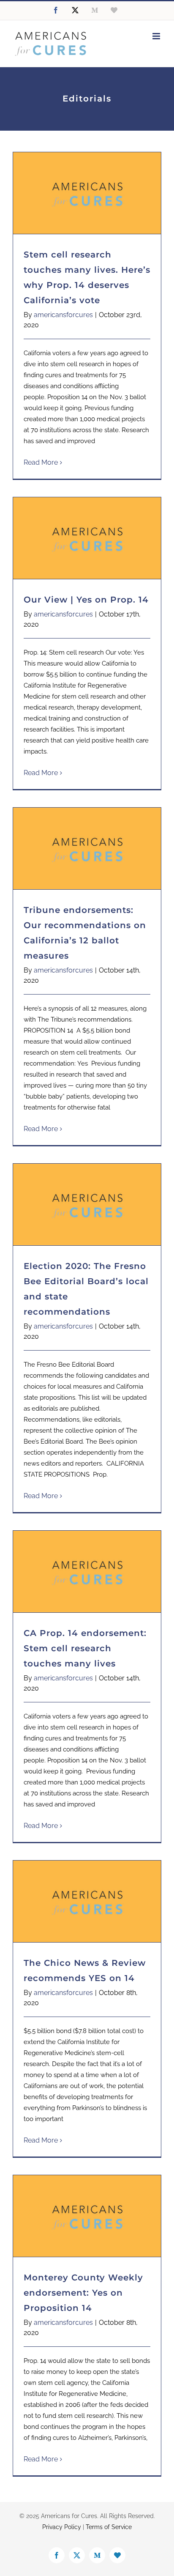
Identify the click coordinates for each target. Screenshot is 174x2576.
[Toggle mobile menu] (157, 36)
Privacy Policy (62, 2527)
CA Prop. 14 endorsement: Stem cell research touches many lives (85, 1648)
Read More (41, 462)
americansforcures (63, 315)
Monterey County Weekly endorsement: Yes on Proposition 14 (83, 2293)
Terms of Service (109, 2527)
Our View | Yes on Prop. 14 (86, 600)
